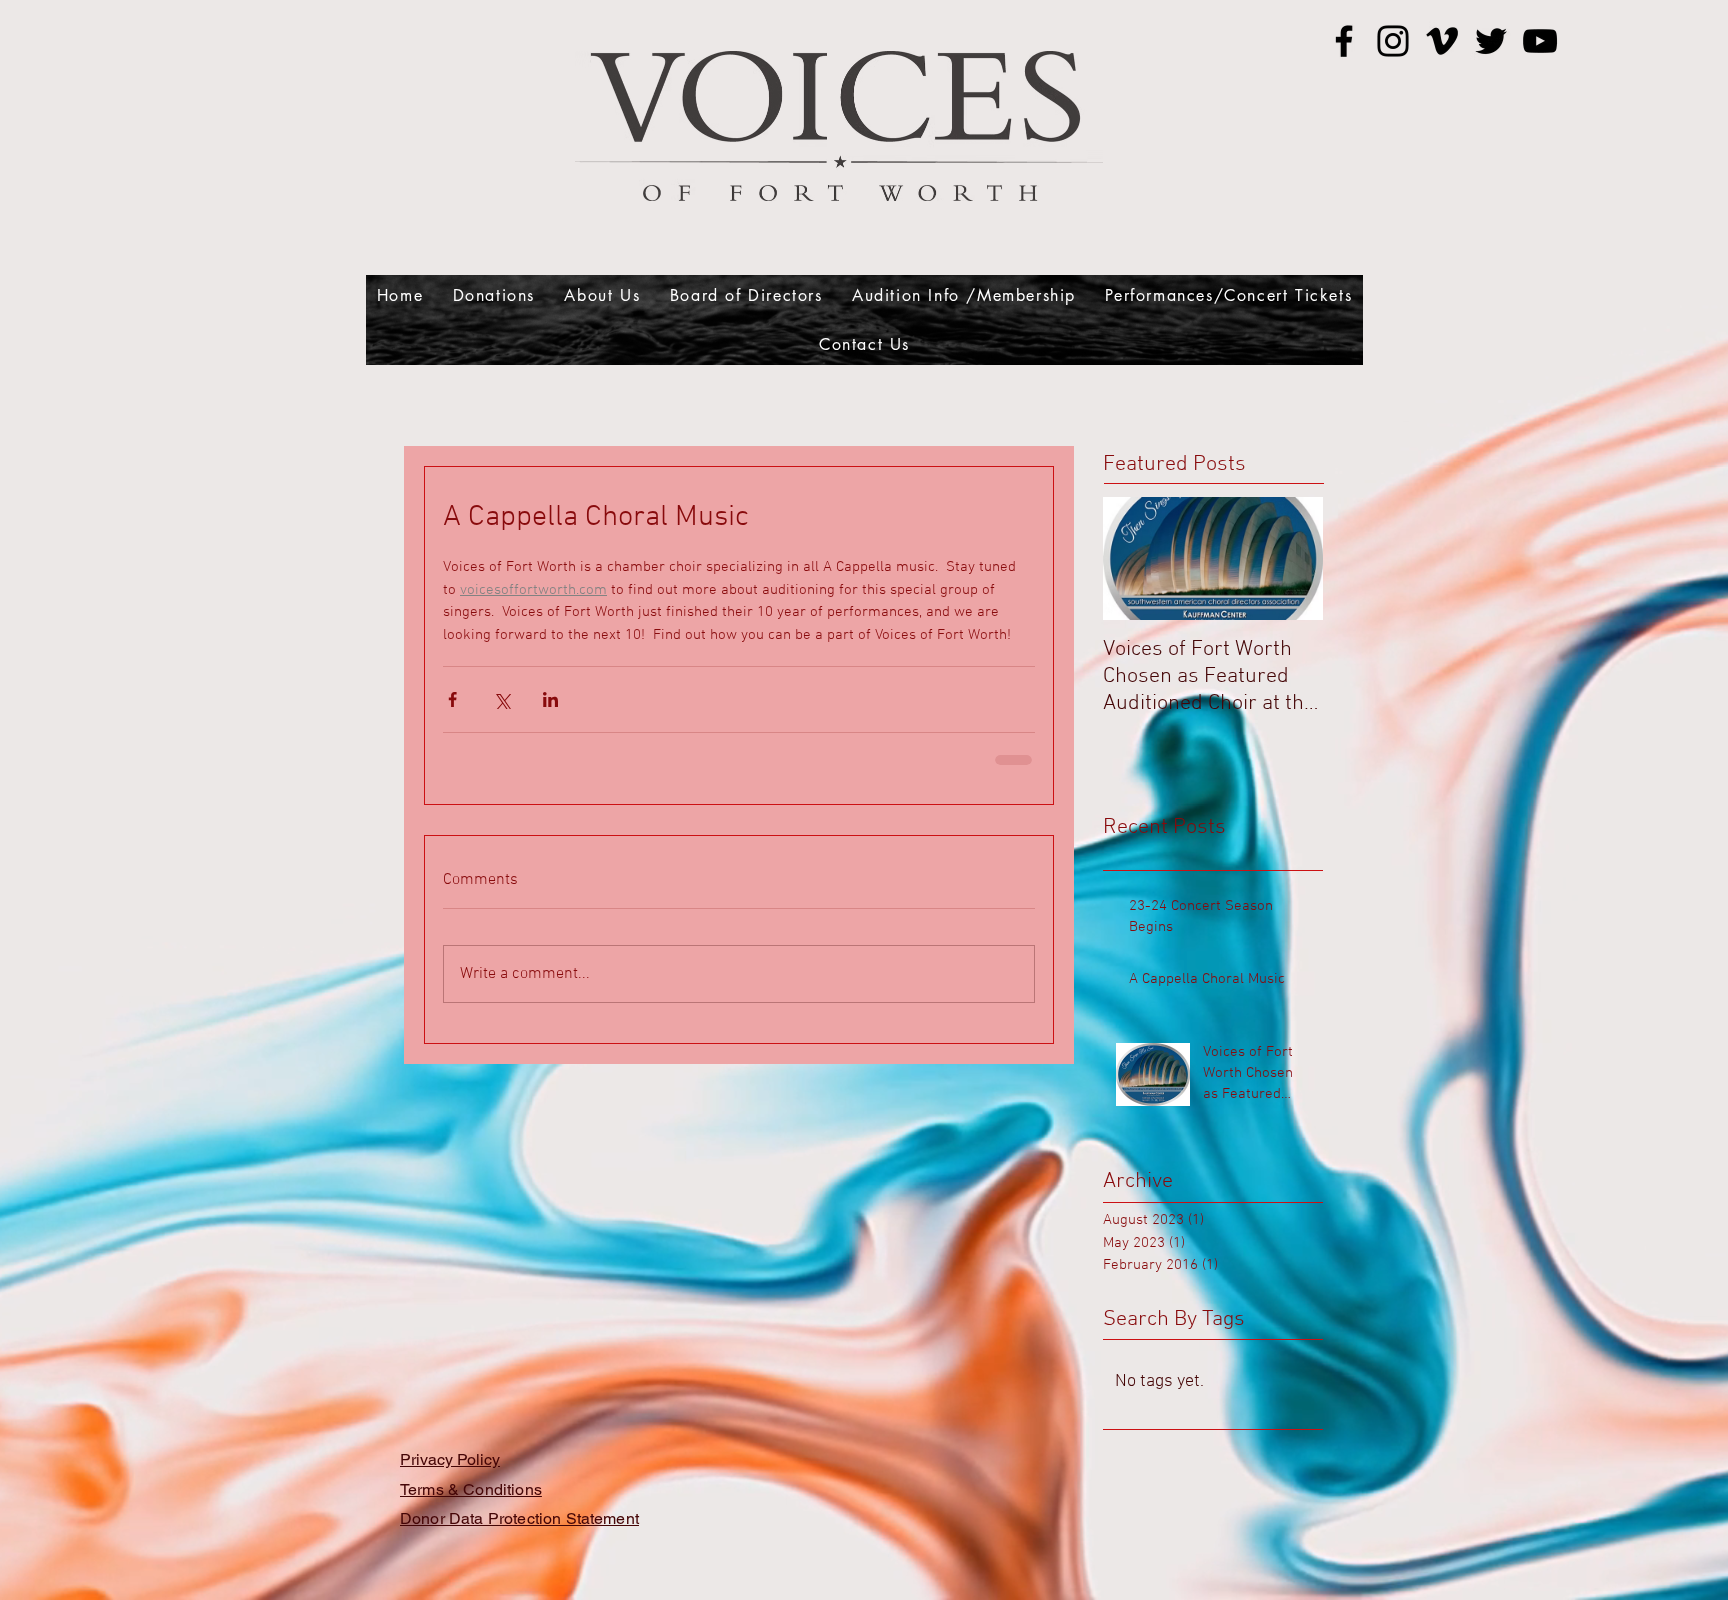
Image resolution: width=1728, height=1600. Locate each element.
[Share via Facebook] (452, 699)
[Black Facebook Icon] (1344, 41)
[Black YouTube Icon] (1540, 41)
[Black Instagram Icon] (1393, 41)
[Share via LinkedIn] (550, 699)
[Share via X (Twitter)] (501, 699)
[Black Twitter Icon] (1491, 41)
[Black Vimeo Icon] (1442, 41)
